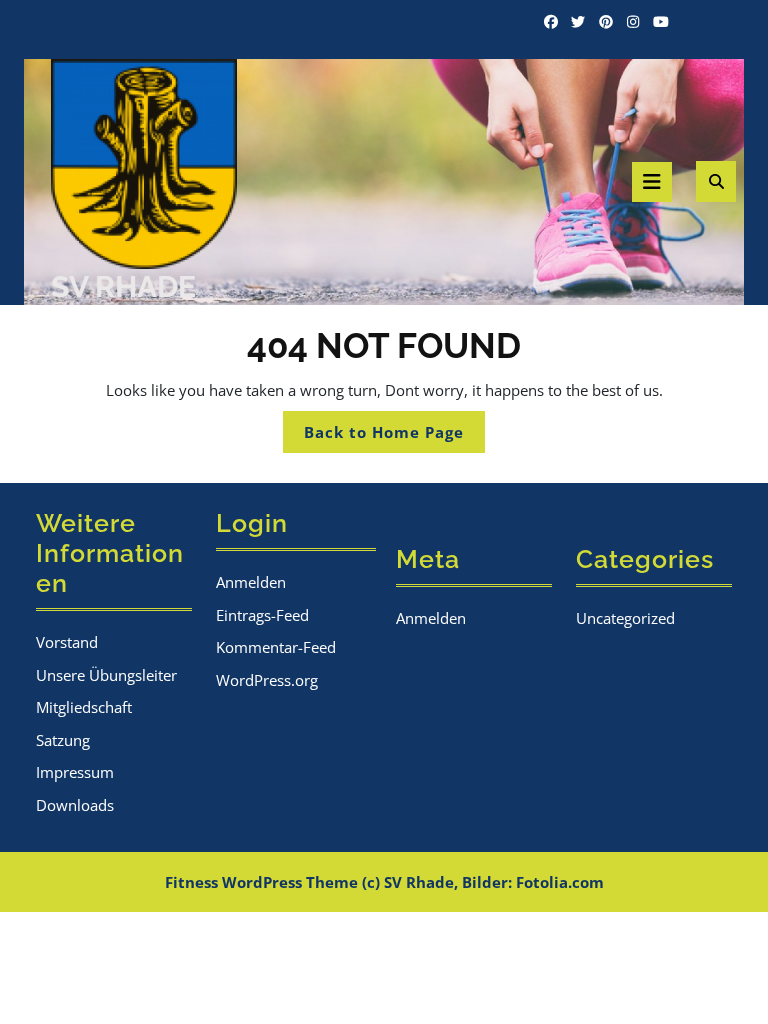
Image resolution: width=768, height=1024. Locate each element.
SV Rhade (123, 286)
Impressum (75, 772)
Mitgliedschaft (84, 707)
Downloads (75, 805)
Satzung (63, 740)
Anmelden (251, 582)
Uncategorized (625, 618)
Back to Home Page (394, 437)
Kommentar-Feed (276, 647)
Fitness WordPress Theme (261, 882)
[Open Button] (652, 182)
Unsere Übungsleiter (106, 675)
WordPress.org (267, 680)
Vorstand (67, 642)
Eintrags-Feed (262, 615)
